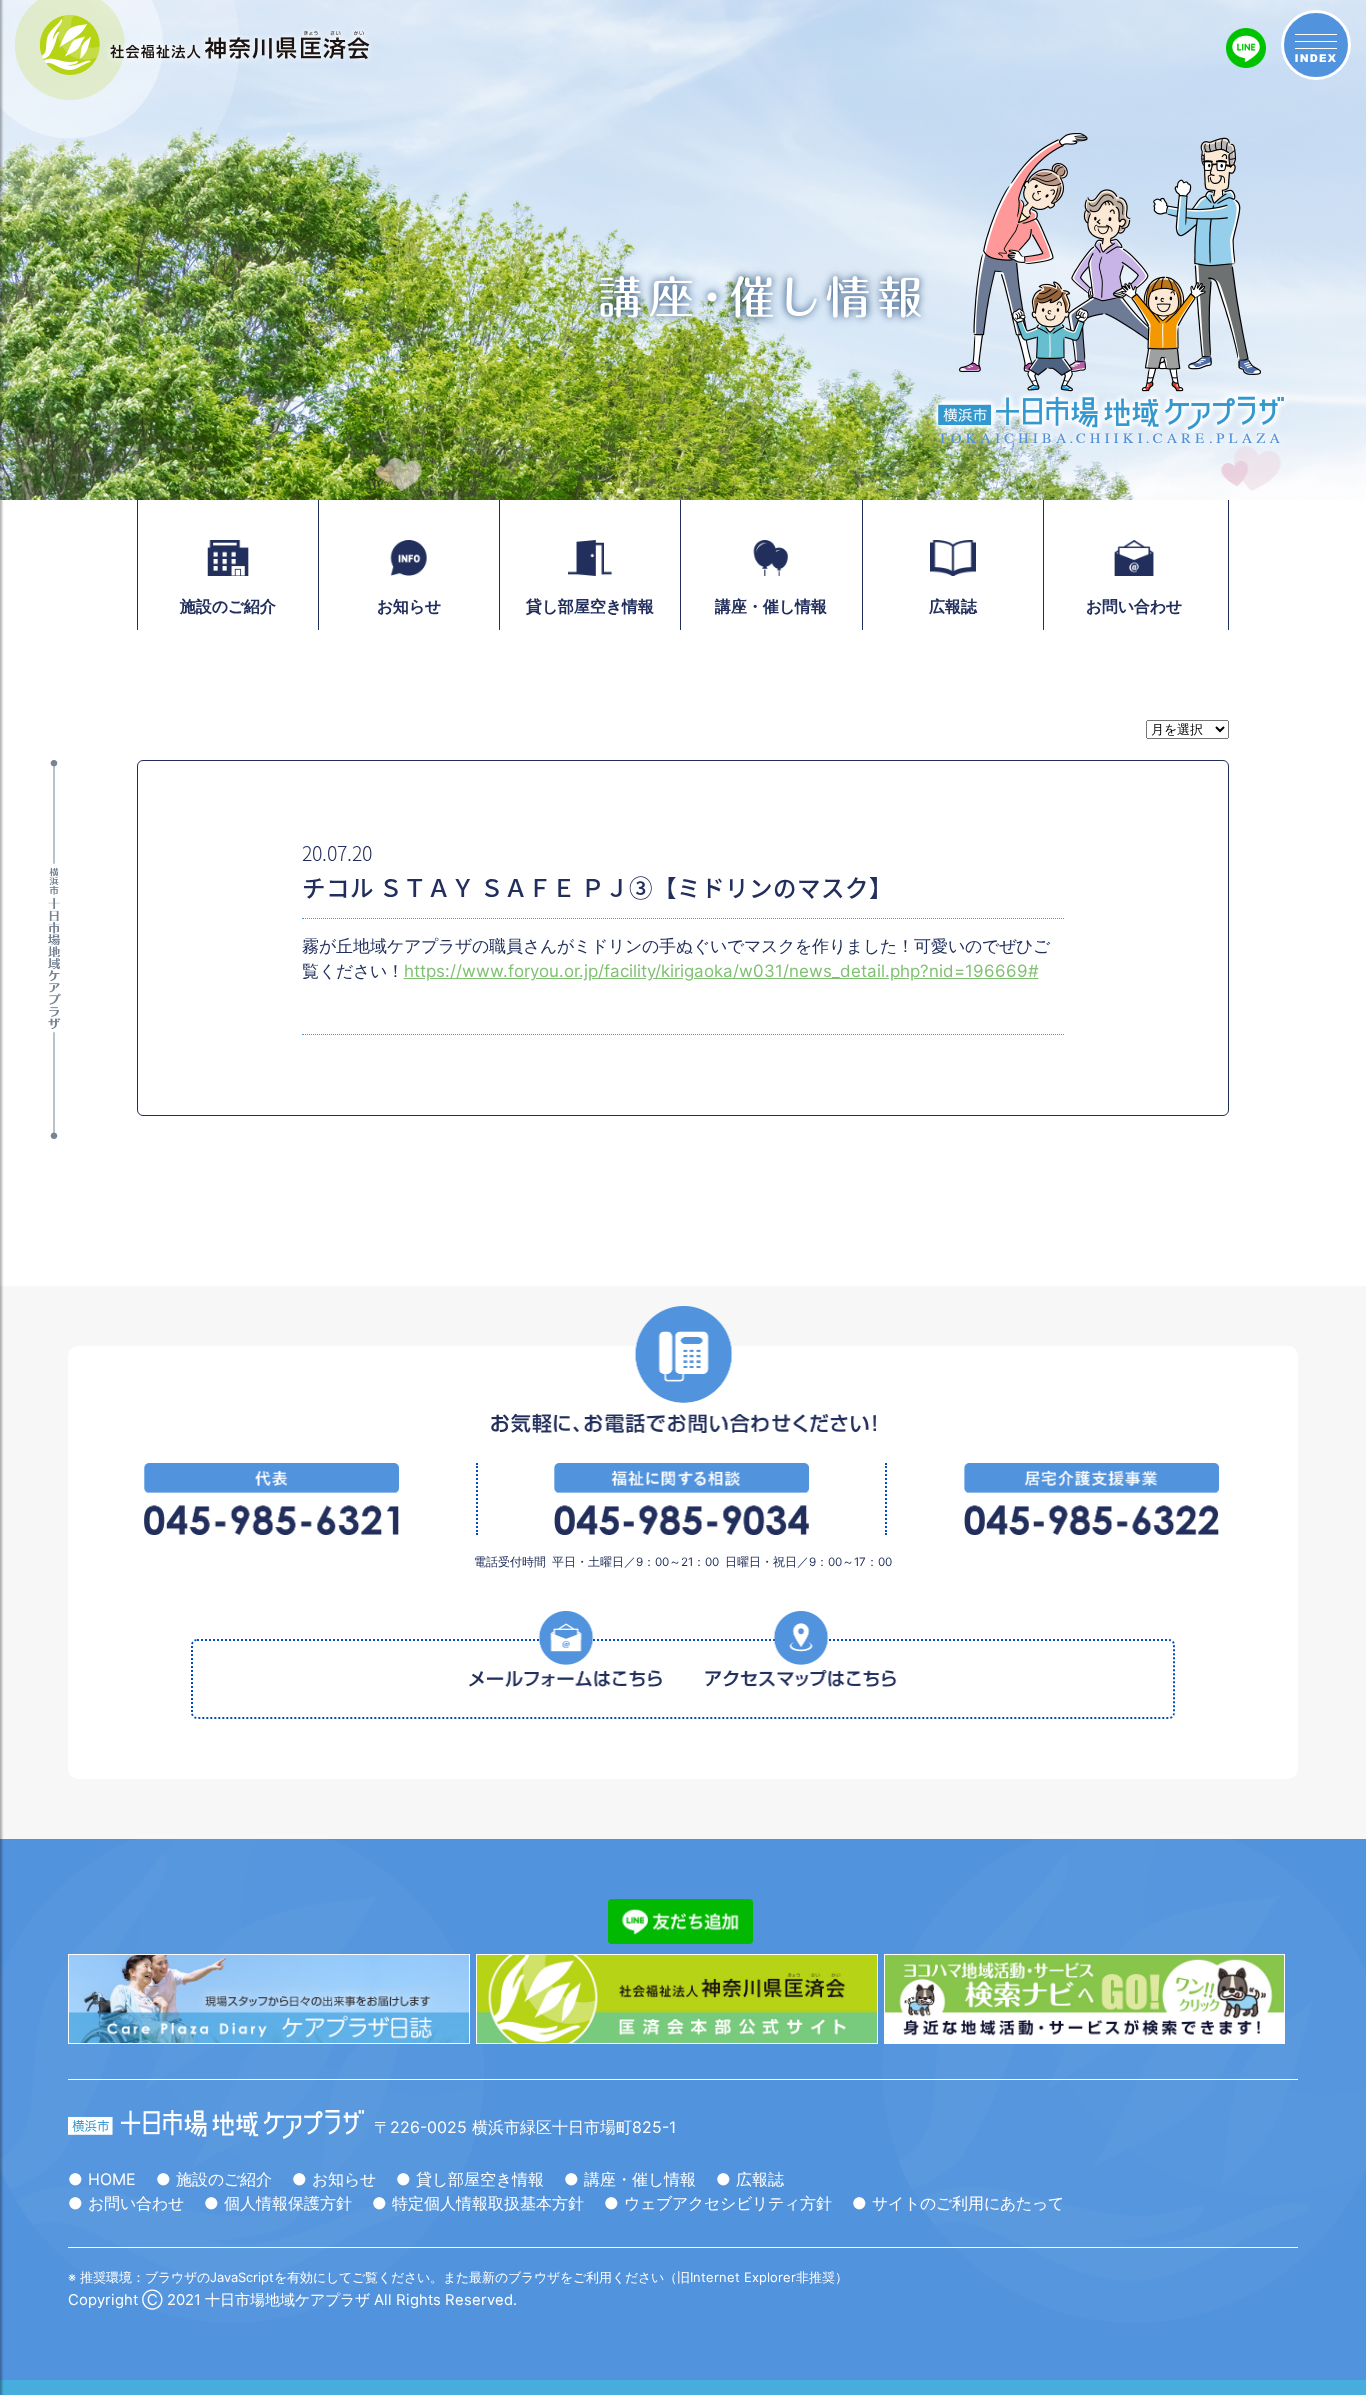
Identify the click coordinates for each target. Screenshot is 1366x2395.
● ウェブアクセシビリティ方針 (718, 2203)
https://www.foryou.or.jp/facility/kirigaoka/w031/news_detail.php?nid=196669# (721, 971)
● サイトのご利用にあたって (958, 2203)
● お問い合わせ (126, 2203)
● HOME (102, 2179)
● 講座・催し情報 (630, 2179)
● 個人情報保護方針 (278, 2203)
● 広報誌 (750, 2179)
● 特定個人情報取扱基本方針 (478, 2203)
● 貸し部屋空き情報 (470, 2179)
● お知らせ (334, 2179)
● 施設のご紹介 (214, 2179)
